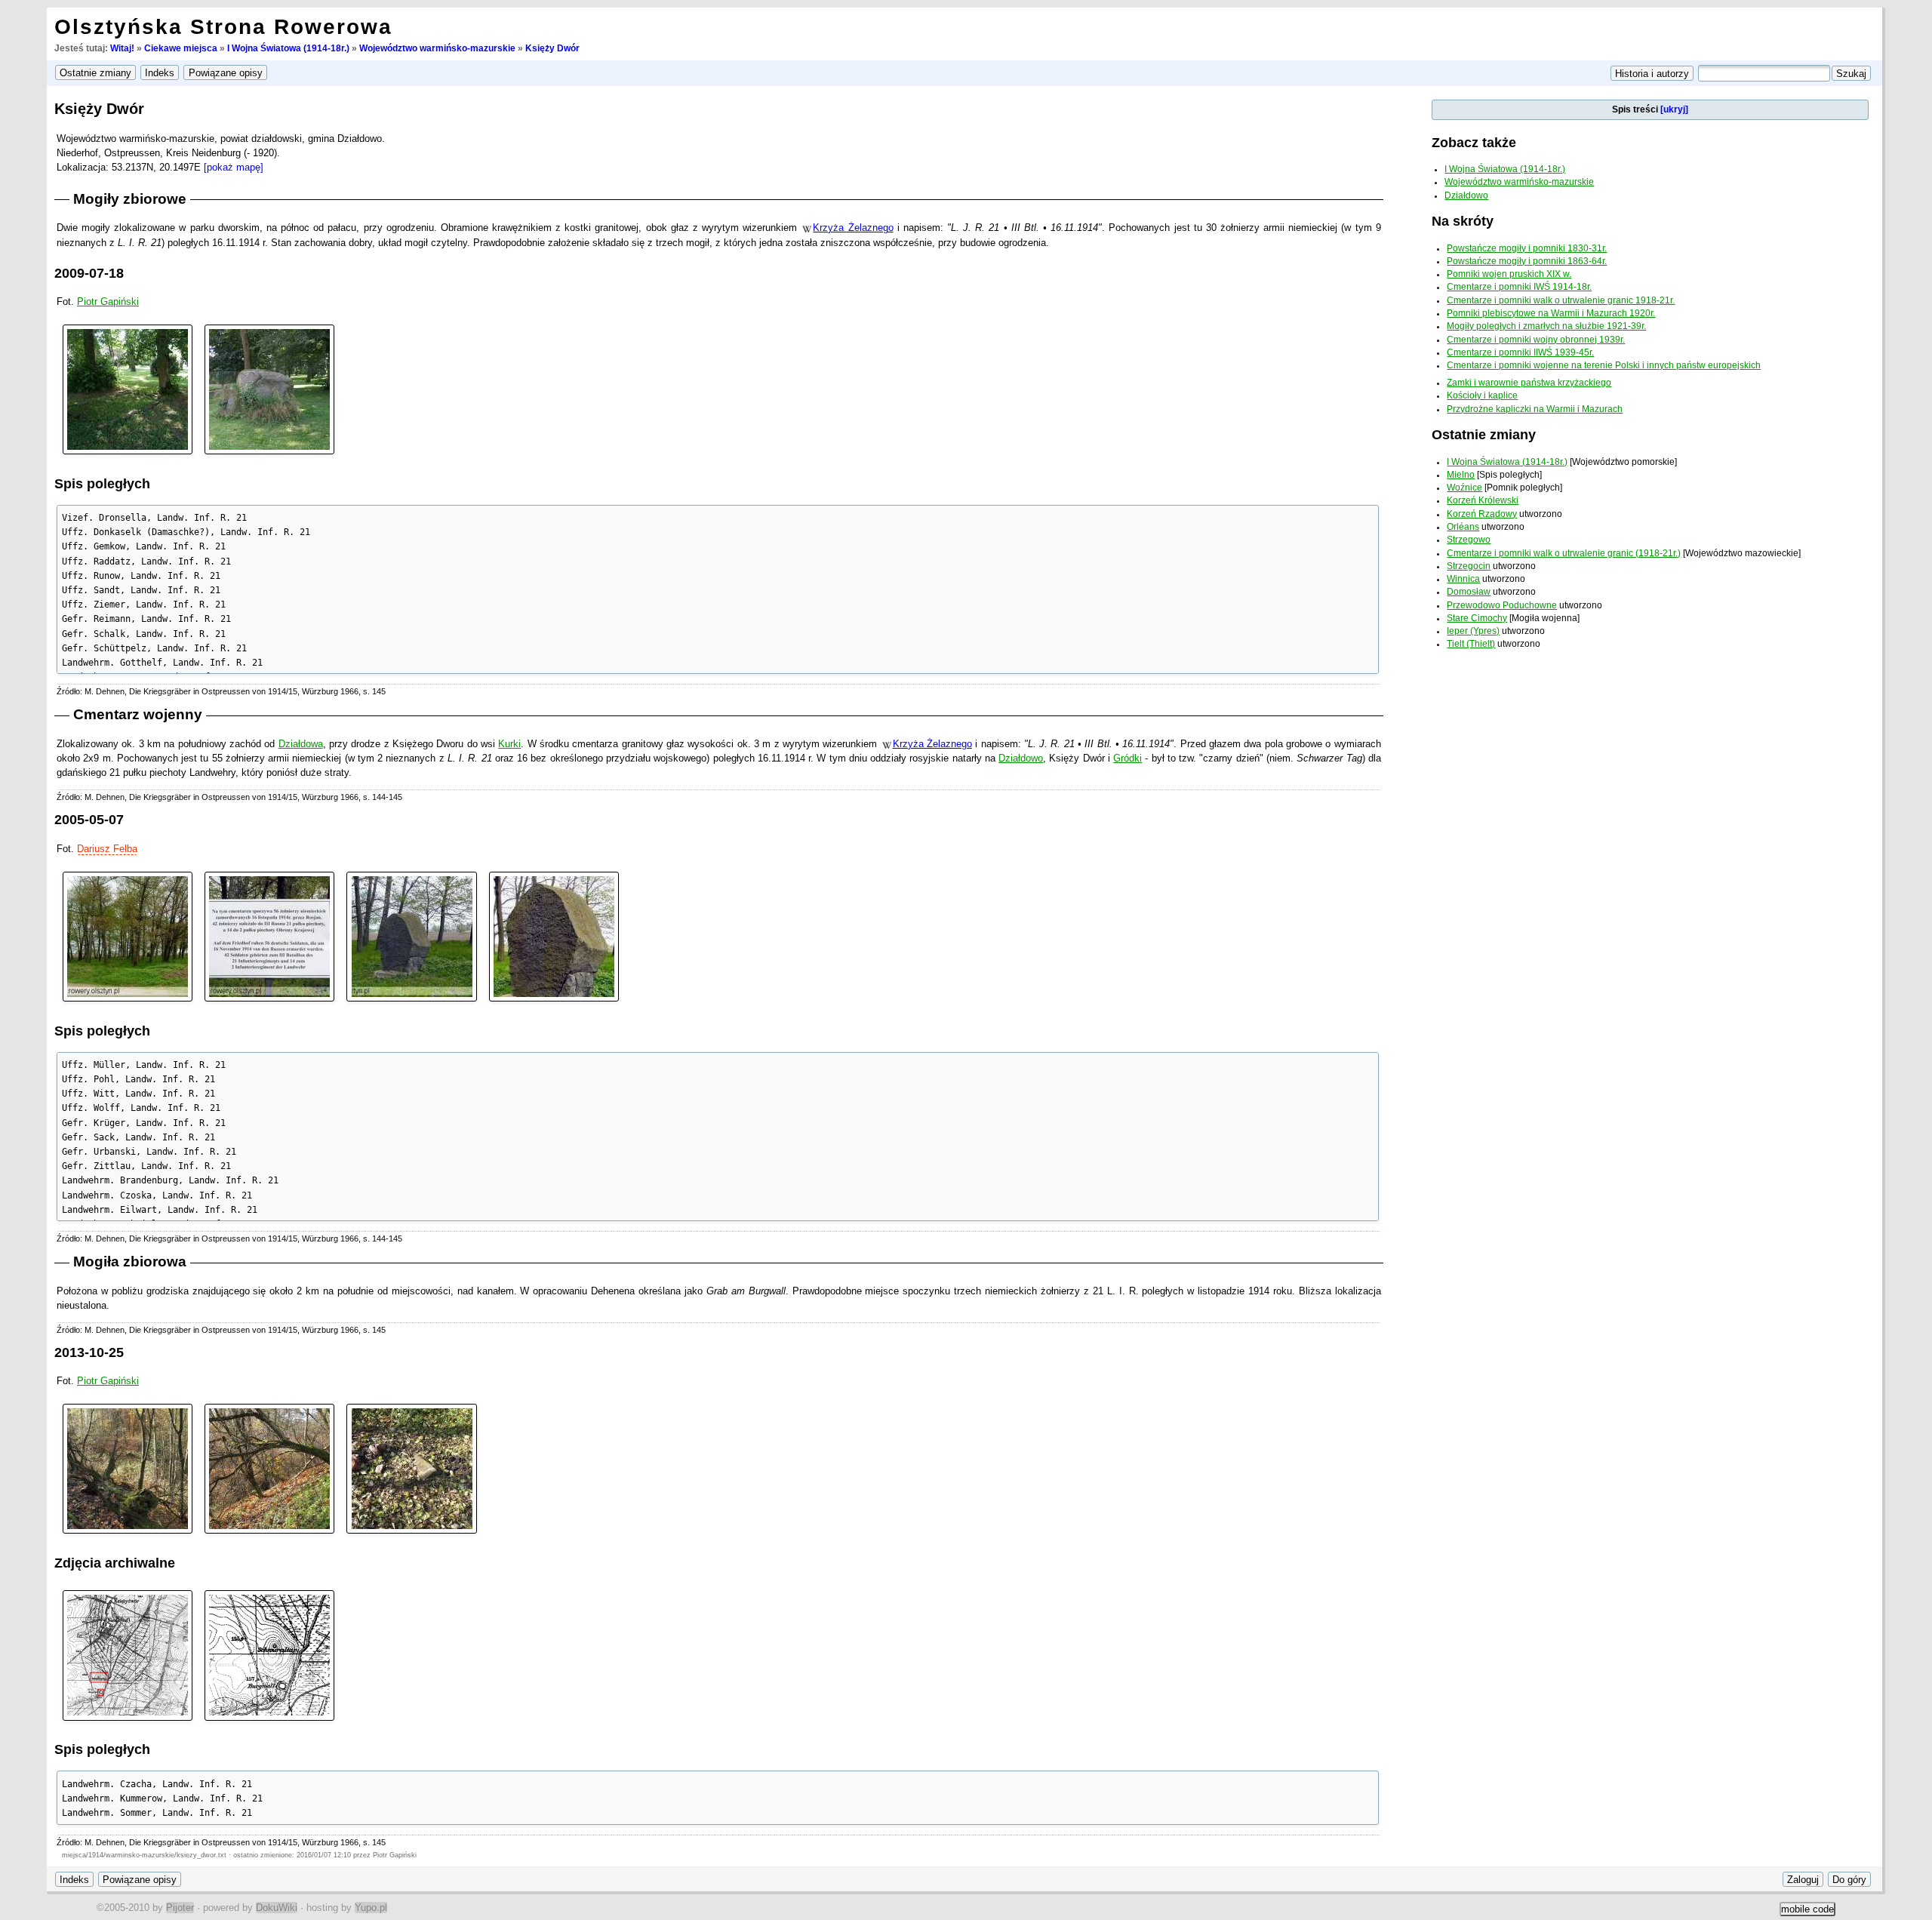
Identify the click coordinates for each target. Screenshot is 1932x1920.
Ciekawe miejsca (181, 48)
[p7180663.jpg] (269, 388)
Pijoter (180, 1908)
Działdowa (301, 744)
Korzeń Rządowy (1482, 514)
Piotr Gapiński (108, 302)
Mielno (1461, 475)
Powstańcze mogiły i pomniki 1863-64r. (1527, 261)
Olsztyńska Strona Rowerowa (223, 27)
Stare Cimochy (1477, 618)
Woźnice (1464, 488)
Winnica (1463, 579)
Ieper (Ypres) (1473, 631)
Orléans (1463, 527)
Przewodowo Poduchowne (1502, 605)
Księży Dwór (552, 48)
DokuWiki (277, 1908)
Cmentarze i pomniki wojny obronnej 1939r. (1536, 340)
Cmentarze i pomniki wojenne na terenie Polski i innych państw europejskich (1604, 365)
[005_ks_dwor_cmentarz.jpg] (269, 935)
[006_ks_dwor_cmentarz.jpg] (411, 935)
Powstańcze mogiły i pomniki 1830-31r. (1527, 248)
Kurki (509, 744)
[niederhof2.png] (269, 1655)
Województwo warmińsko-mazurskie (437, 48)
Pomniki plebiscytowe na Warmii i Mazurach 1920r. (1551, 313)
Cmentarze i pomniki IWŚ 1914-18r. (1519, 287)
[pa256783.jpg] (411, 1468)
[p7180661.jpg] (128, 388)
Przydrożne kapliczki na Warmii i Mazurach (1535, 409)
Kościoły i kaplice (1482, 395)
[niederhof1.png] (128, 1655)
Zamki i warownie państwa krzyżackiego (1529, 383)
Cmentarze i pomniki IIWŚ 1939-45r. (1520, 352)
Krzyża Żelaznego (853, 228)
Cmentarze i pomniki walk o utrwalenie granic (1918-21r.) (1564, 553)
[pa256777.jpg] (128, 1468)
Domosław (1469, 592)
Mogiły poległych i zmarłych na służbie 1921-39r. (1546, 326)
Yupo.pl (371, 1908)
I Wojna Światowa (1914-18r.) (288, 48)
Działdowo (1021, 758)
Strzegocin (1469, 566)
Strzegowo (1469, 540)
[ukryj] (1674, 109)
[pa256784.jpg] (269, 1468)
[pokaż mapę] (234, 167)
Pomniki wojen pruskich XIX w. (1509, 274)
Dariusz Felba (107, 849)
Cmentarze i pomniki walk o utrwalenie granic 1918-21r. (1561, 300)
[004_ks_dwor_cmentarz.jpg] (128, 935)
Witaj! (122, 48)
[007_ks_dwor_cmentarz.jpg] (554, 935)
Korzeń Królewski (1483, 500)
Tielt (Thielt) (1471, 644)
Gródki (1128, 758)
